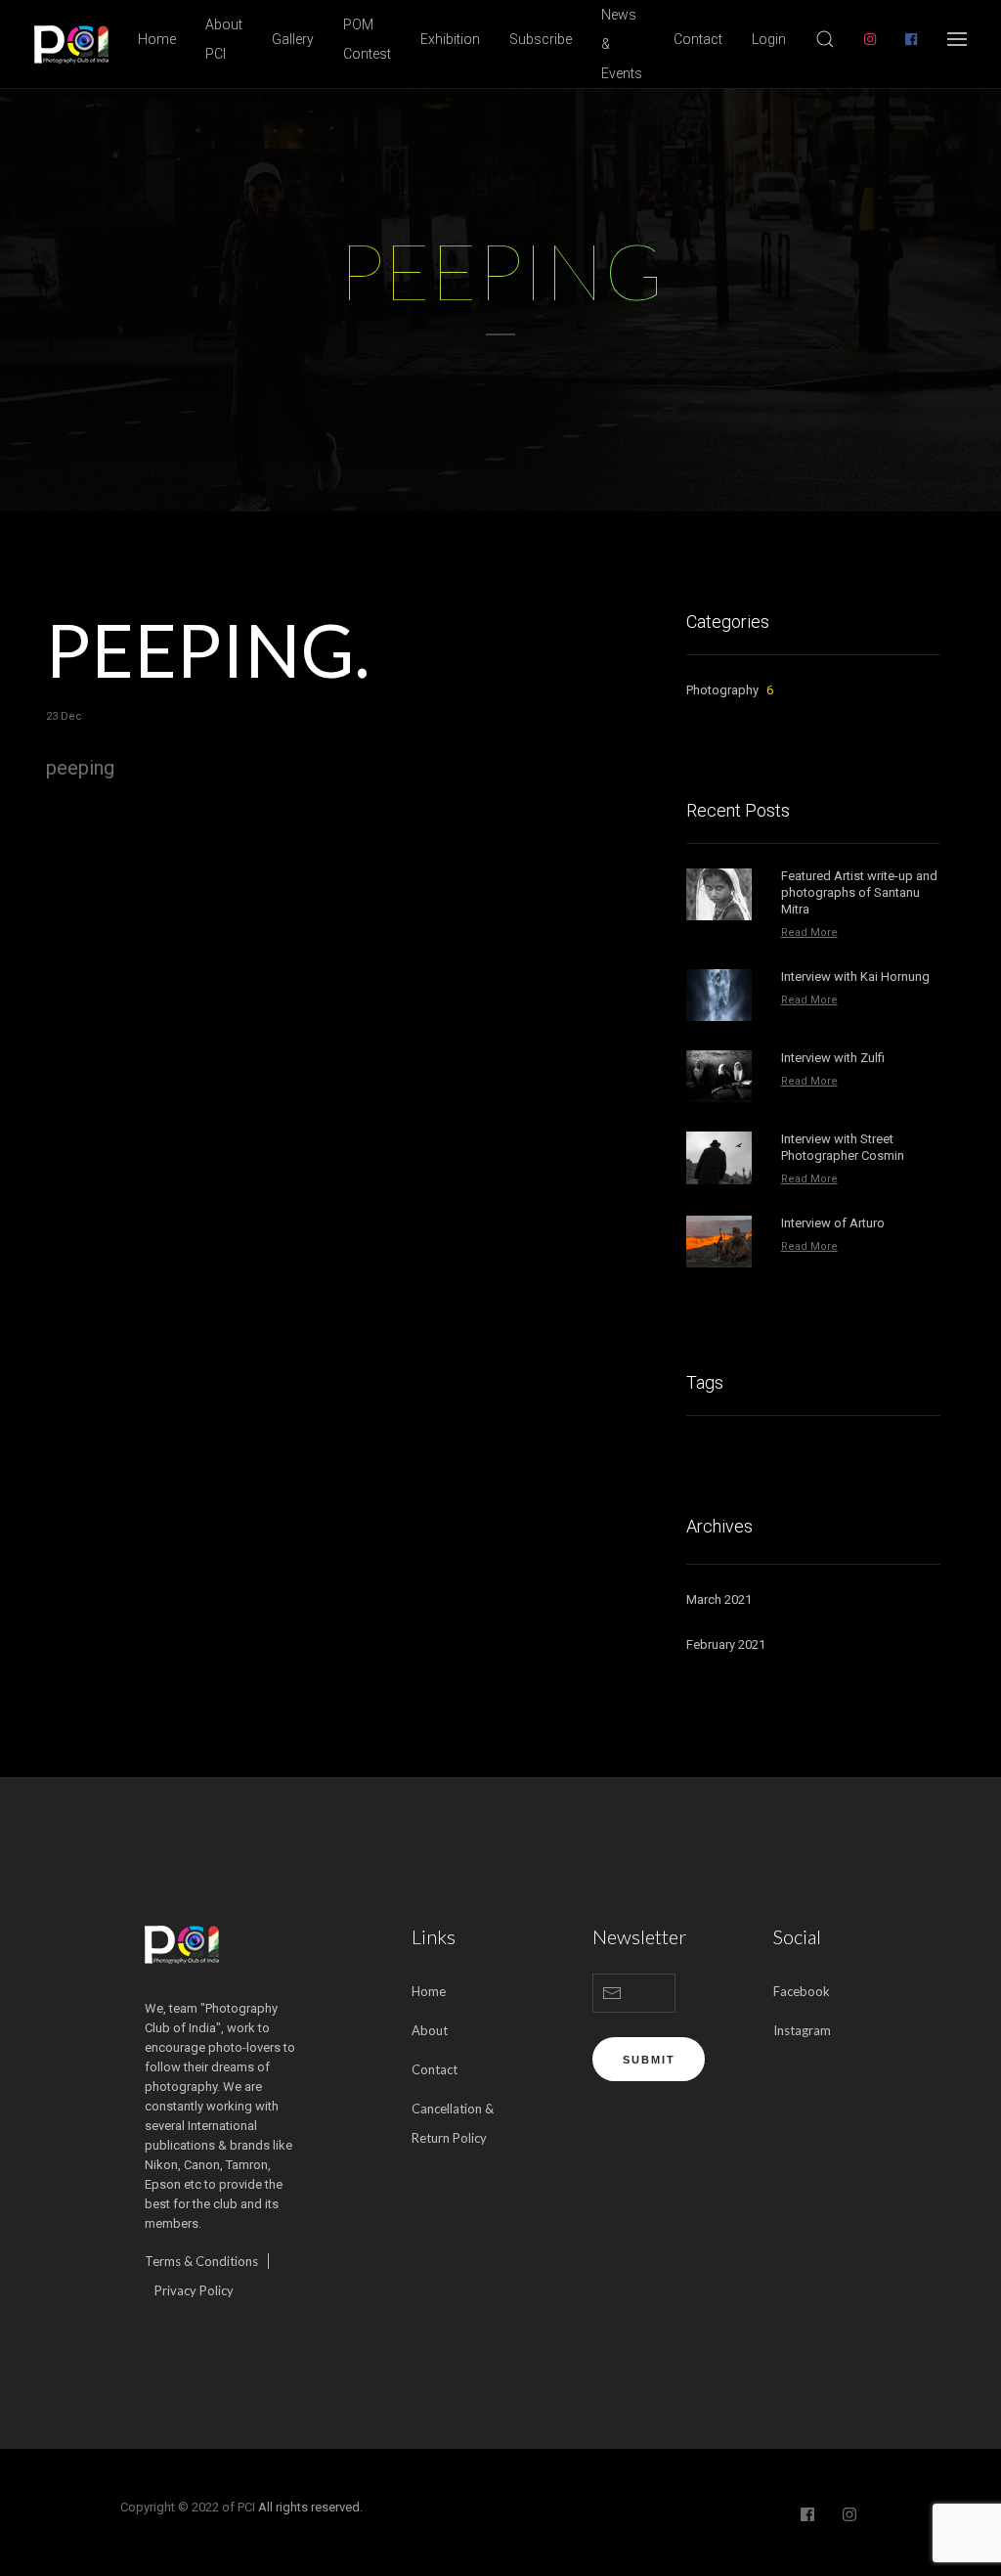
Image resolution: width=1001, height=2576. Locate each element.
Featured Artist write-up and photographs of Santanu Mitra (859, 892)
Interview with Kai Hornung (855, 977)
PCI (246, 2507)
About (430, 2030)
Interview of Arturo (833, 1223)
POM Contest (367, 39)
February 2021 (726, 1644)
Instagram (802, 2030)
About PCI (224, 39)
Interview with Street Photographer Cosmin (843, 1147)
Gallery (293, 39)
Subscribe (541, 39)
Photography (730, 690)
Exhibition (450, 39)
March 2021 (719, 1599)
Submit (649, 2060)
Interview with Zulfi (833, 1058)
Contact (698, 39)
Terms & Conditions (201, 2261)
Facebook (802, 1991)
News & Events (622, 44)
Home (157, 39)
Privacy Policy (194, 2290)
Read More (809, 933)
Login (769, 39)
